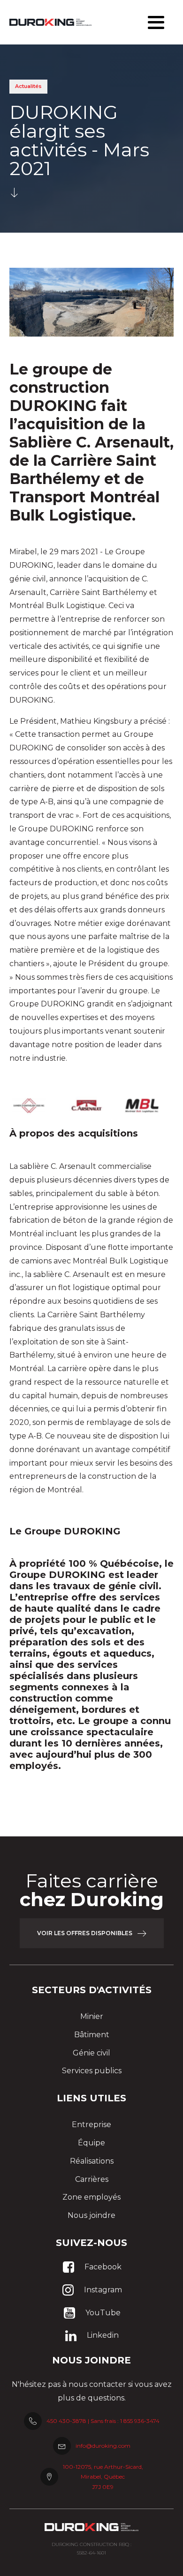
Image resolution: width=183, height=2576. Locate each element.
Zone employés (91, 2197)
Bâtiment (92, 2035)
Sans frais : (125, 2421)
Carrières (92, 2179)
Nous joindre (91, 2215)
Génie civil (91, 2053)
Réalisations (92, 2161)
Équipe (91, 2143)
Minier (92, 2016)
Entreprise (91, 2125)
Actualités (28, 86)
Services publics (92, 2071)
